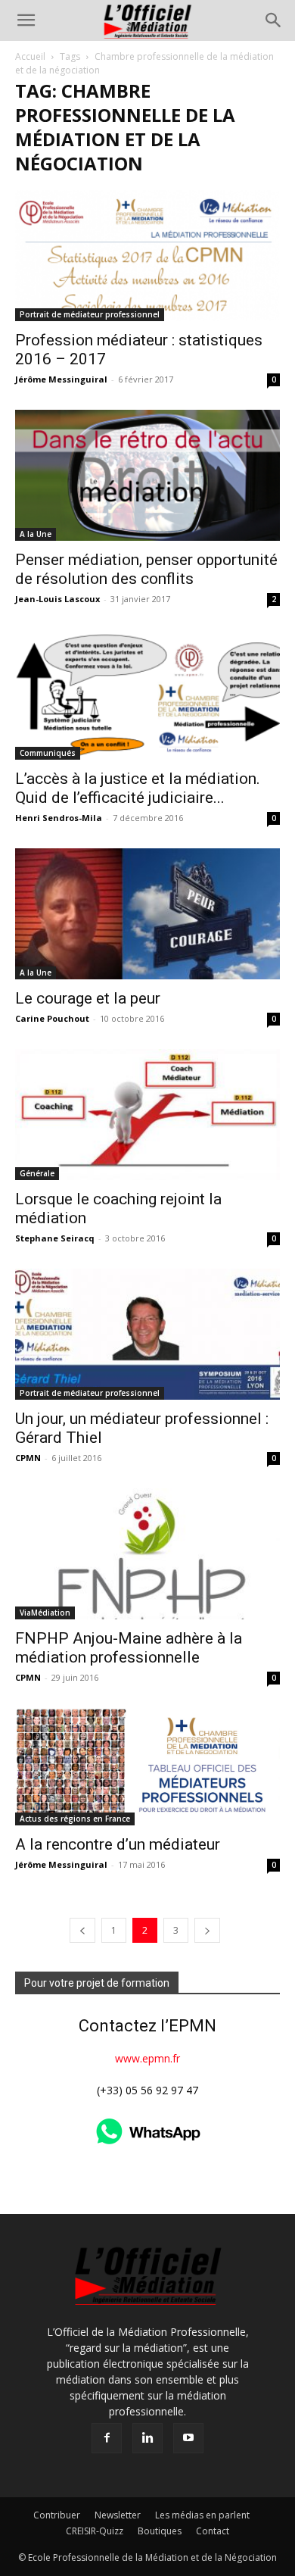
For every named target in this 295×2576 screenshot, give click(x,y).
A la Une (36, 534)
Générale (37, 1173)
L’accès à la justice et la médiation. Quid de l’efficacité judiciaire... (138, 788)
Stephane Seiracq (55, 1238)
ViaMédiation (45, 1613)
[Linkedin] (147, 2438)
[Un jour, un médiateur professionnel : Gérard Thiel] (147, 1334)
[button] (26, 20)
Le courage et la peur (88, 998)
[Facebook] (107, 2438)
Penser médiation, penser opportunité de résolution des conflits (146, 569)
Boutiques (160, 2531)
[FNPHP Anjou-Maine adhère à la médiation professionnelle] (147, 1554)
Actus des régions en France (75, 1819)
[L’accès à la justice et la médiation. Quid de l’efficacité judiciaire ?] (147, 695)
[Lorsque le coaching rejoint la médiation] (147, 1115)
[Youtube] (188, 2438)
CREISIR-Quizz (95, 2531)
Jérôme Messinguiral (61, 379)
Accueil (30, 56)
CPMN (28, 1458)
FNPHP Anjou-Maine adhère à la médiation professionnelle (129, 1648)
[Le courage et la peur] (147, 914)
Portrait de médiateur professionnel (90, 314)
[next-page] (207, 1930)
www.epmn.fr (147, 2058)
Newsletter (118, 2515)
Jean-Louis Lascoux (57, 599)
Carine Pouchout (52, 1018)
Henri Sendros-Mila (59, 818)
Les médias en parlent (202, 2515)
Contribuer (57, 2515)
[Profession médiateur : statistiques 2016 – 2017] (147, 256)
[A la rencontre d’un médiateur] (147, 1767)
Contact (213, 2531)
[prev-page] (82, 1930)
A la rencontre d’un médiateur (118, 1844)
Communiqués (48, 753)
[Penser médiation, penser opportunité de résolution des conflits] (147, 475)
